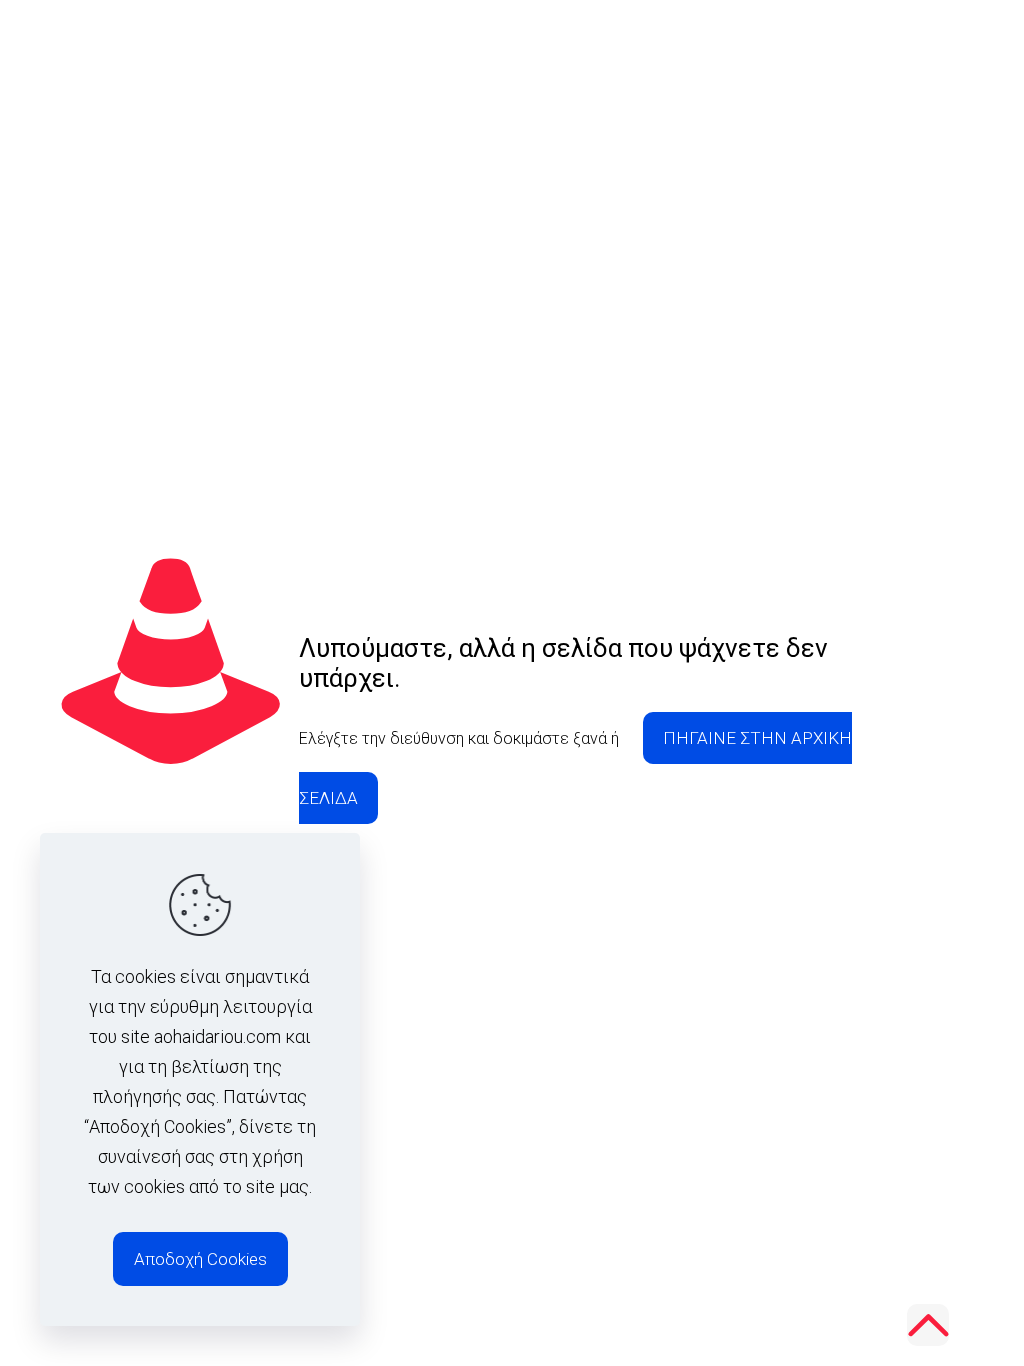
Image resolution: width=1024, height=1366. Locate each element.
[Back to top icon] (928, 1325)
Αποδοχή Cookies (200, 1259)
